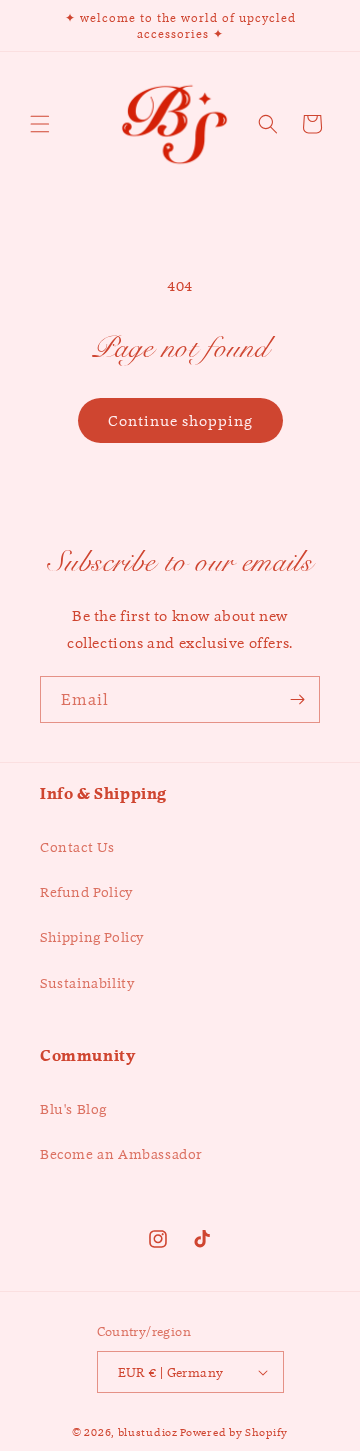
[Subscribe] (297, 699)
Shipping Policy (92, 937)
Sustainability (87, 983)
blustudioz (148, 1432)
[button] (40, 124)
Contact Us (77, 847)
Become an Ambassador (121, 1154)
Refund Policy (86, 892)
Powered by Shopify (234, 1432)
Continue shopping (180, 420)
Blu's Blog (73, 1109)
